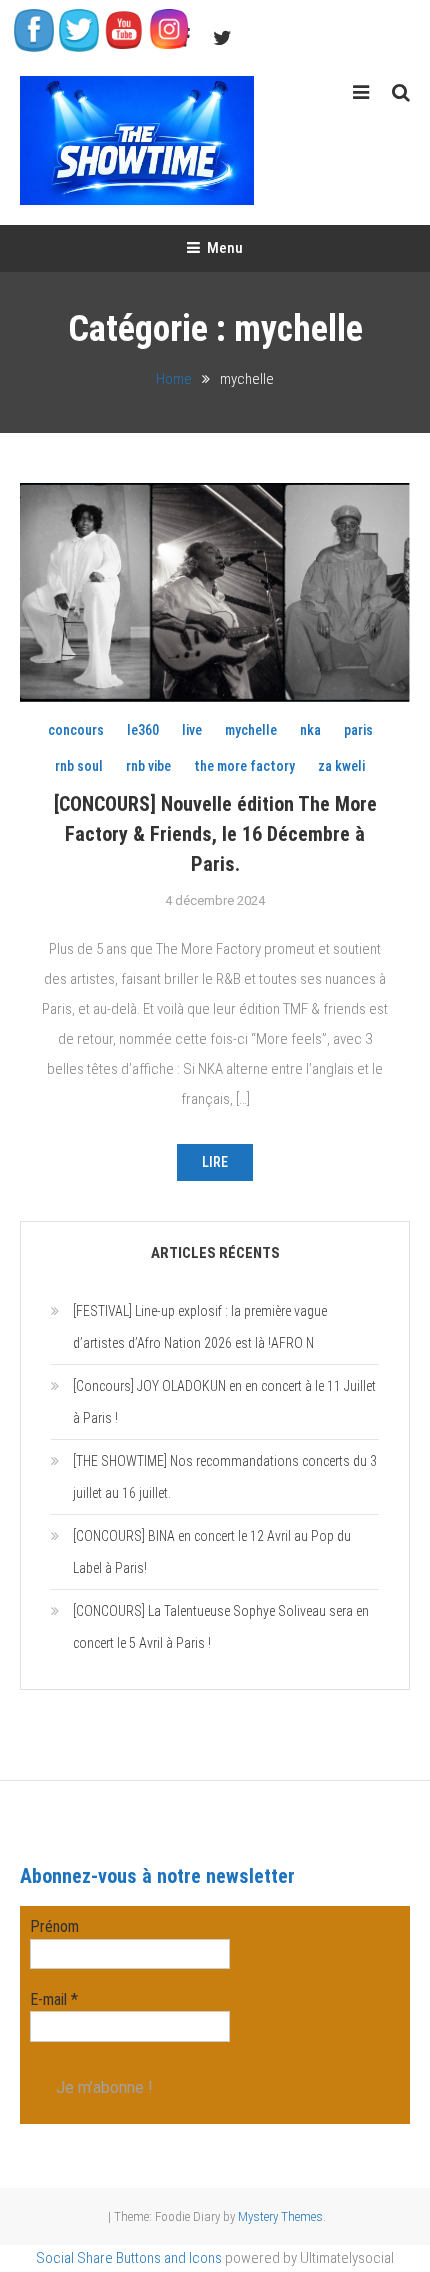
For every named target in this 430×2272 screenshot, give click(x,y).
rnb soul (79, 766)
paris (358, 730)
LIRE (215, 1162)
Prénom (54, 1926)
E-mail (54, 1999)
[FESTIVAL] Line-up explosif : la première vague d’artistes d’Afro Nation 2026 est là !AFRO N (200, 1327)
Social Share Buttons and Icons (129, 2258)
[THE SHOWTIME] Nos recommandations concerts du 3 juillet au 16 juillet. (225, 1477)
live (192, 730)
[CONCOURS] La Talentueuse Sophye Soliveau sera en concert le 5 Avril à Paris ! (221, 1627)
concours (76, 730)
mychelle (251, 730)
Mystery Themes (280, 2216)
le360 (143, 730)
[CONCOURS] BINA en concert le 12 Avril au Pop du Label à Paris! (212, 1552)
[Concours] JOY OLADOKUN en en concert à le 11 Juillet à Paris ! (224, 1402)
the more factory (244, 766)
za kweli (341, 766)
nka (310, 730)
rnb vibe (148, 766)
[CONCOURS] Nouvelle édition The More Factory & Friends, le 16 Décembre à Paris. (215, 834)
